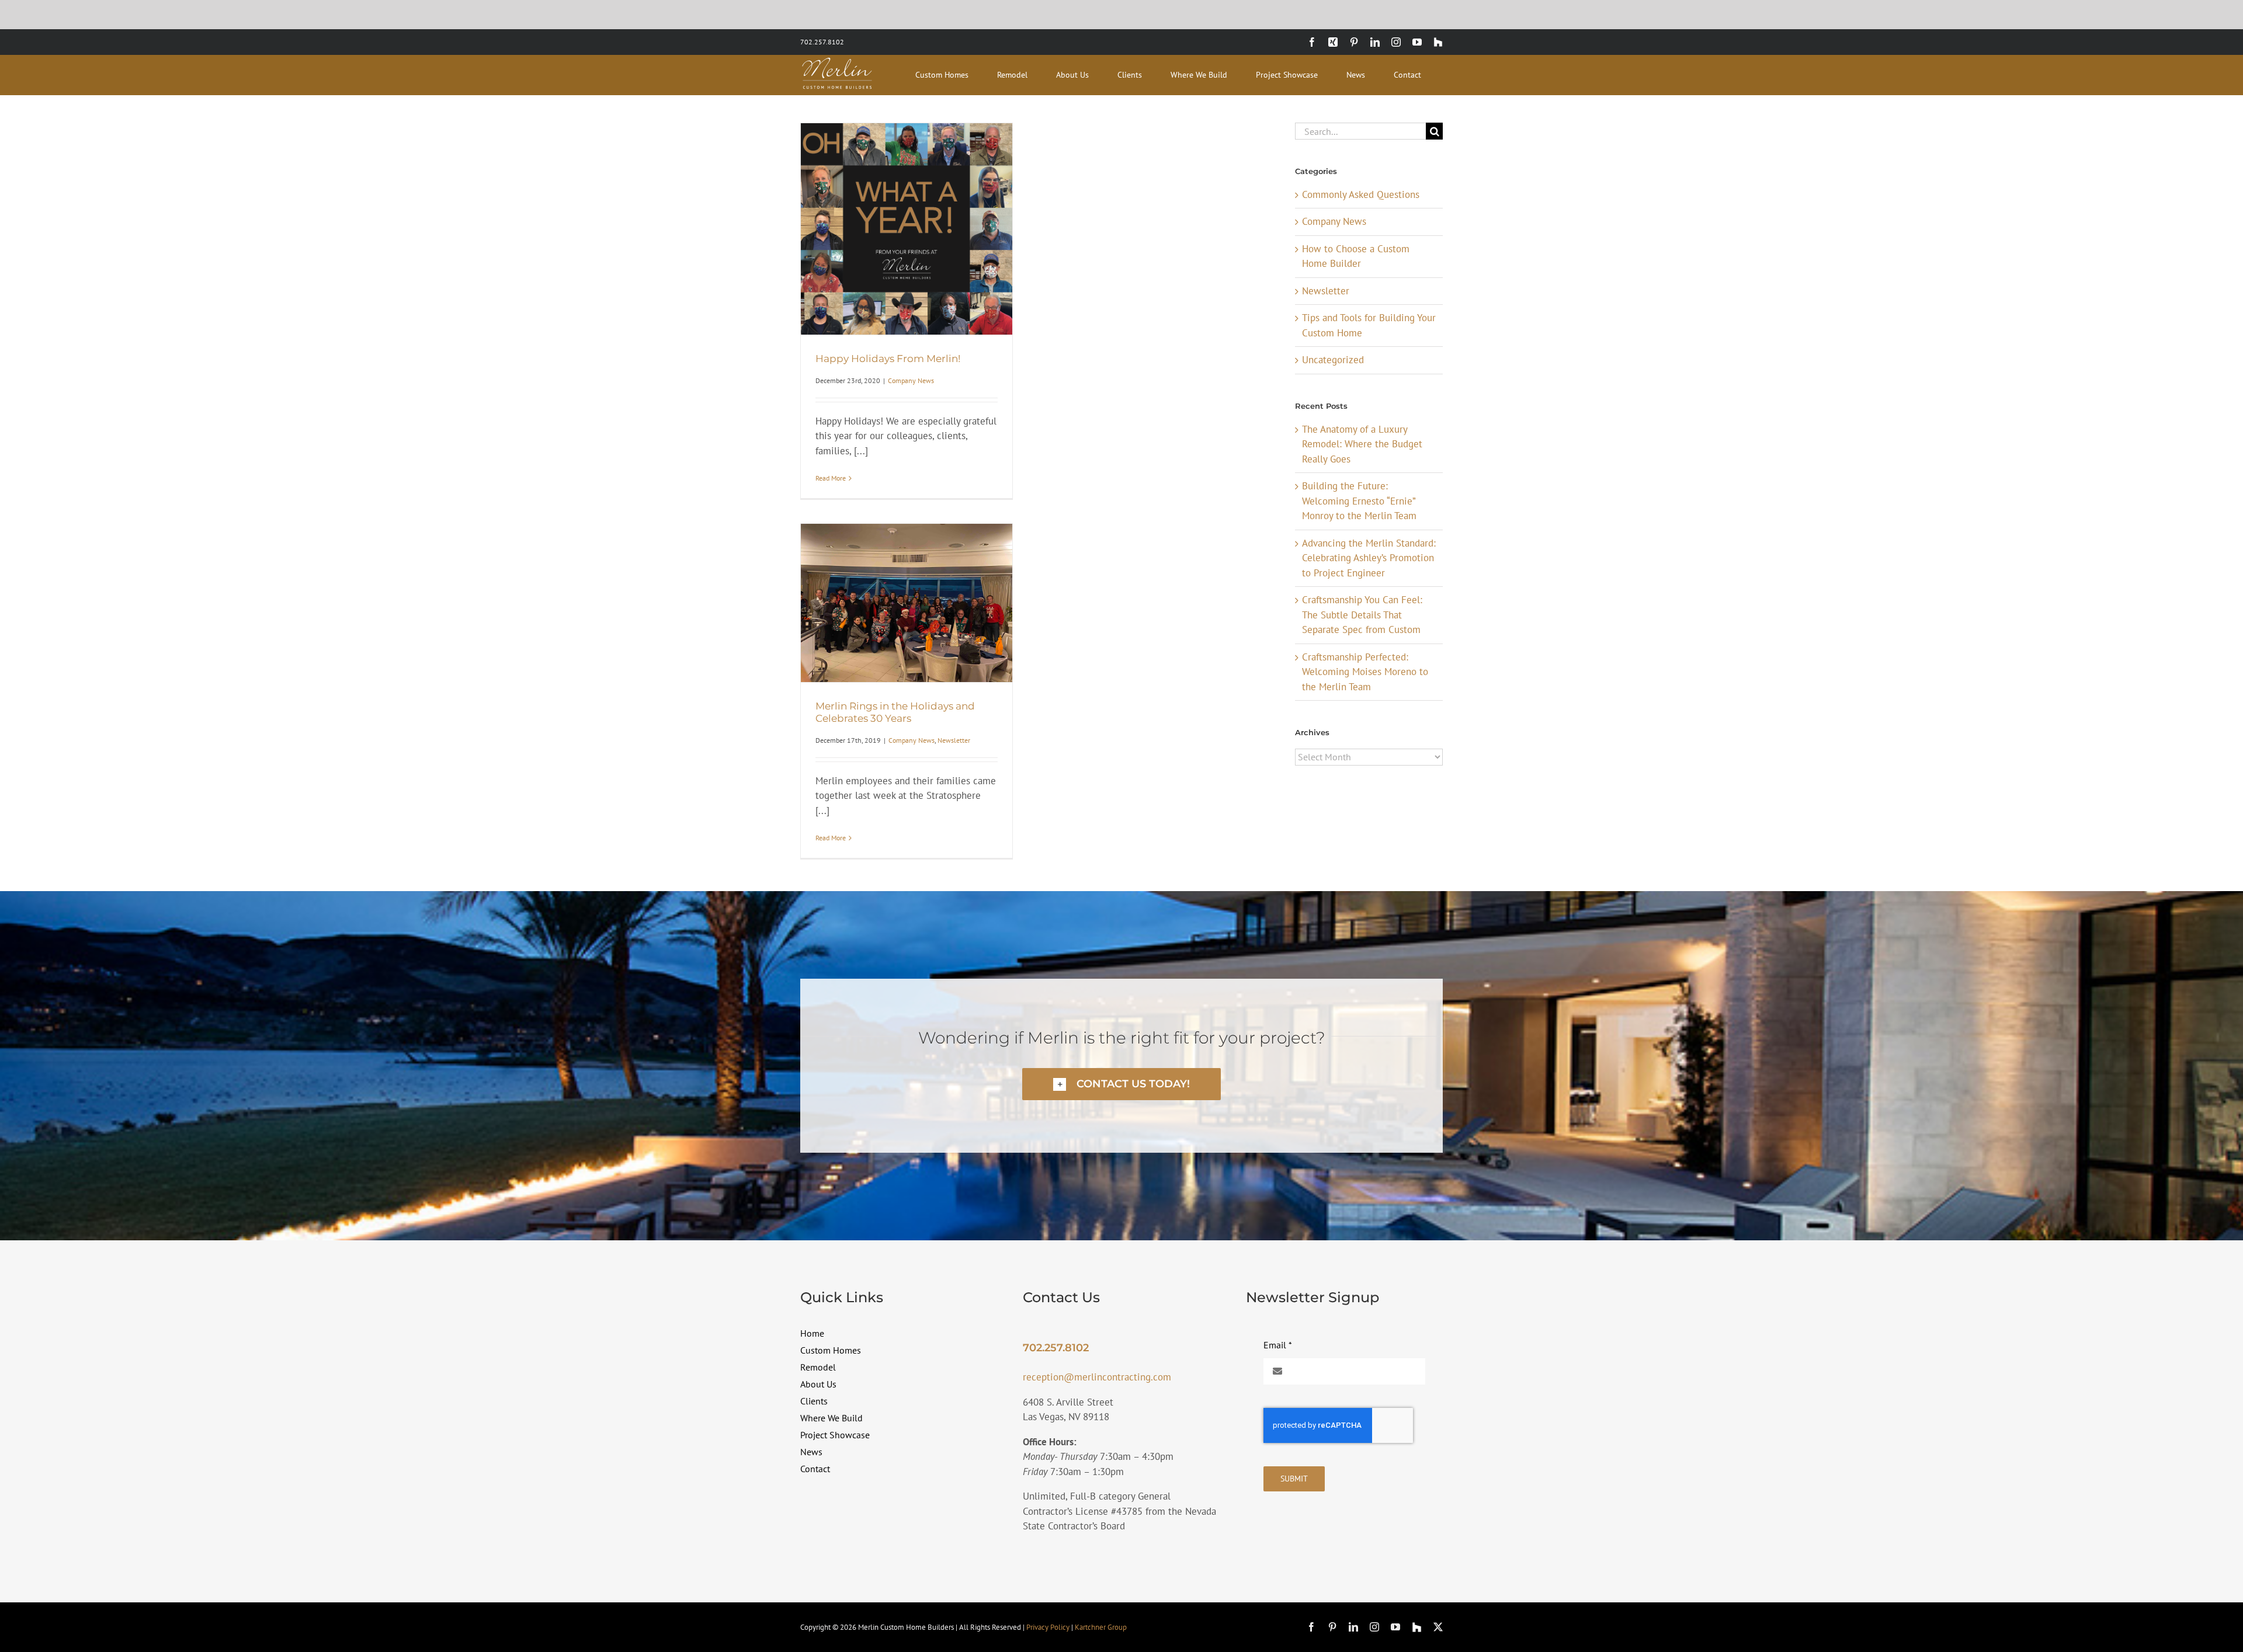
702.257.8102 (822, 42)
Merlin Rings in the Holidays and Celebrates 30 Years (895, 712)
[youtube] (1395, 1627)
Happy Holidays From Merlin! (888, 359)
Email (1278, 1345)
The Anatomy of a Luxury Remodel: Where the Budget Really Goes (1362, 444)
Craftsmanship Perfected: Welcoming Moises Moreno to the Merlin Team (1365, 672)
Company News (911, 380)
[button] (1121, 1084)
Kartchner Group (1101, 1627)
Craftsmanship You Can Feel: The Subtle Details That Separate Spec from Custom (1362, 615)
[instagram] (1374, 1627)
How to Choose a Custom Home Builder (1356, 256)
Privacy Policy (1048, 1627)
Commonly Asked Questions (1361, 194)
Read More (831, 478)
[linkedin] (1353, 1627)
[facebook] (1311, 1627)
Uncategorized (1333, 360)
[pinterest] (1332, 1627)
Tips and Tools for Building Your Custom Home (1369, 325)
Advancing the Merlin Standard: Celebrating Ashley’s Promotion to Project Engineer (1369, 558)
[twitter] (1438, 1627)
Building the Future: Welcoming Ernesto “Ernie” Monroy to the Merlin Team (1359, 501)
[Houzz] (1417, 1627)
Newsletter (954, 740)
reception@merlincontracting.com (1097, 1377)
